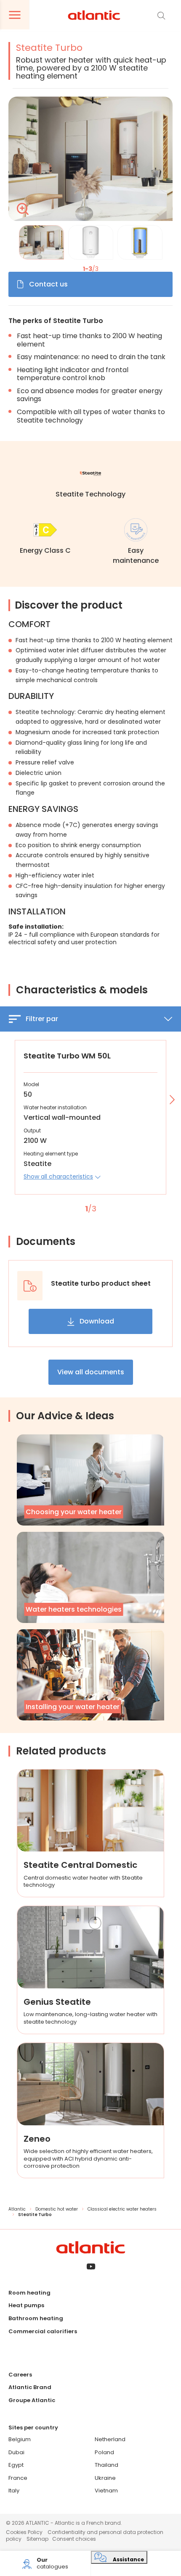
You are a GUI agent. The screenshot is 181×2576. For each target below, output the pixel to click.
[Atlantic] (93, 16)
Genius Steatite (57, 2002)
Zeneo (37, 2139)
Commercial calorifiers (43, 2331)
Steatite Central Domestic (80, 1865)
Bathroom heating (36, 2318)
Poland (104, 2452)
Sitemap (37, 2539)
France (18, 2478)
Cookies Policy (24, 2532)
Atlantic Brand (30, 2387)
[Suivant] (170, 1100)
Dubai (16, 2452)
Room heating (29, 2293)
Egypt (16, 2465)
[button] (62, 1176)
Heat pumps (26, 2305)
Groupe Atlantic (32, 2400)
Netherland (110, 2439)
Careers (20, 2375)
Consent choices (74, 2539)
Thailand (106, 2465)
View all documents (91, 1372)
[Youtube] (91, 2267)
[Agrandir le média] (90, 159)
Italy (14, 2491)
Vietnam (106, 2491)
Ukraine (105, 2478)
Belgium (20, 2439)
